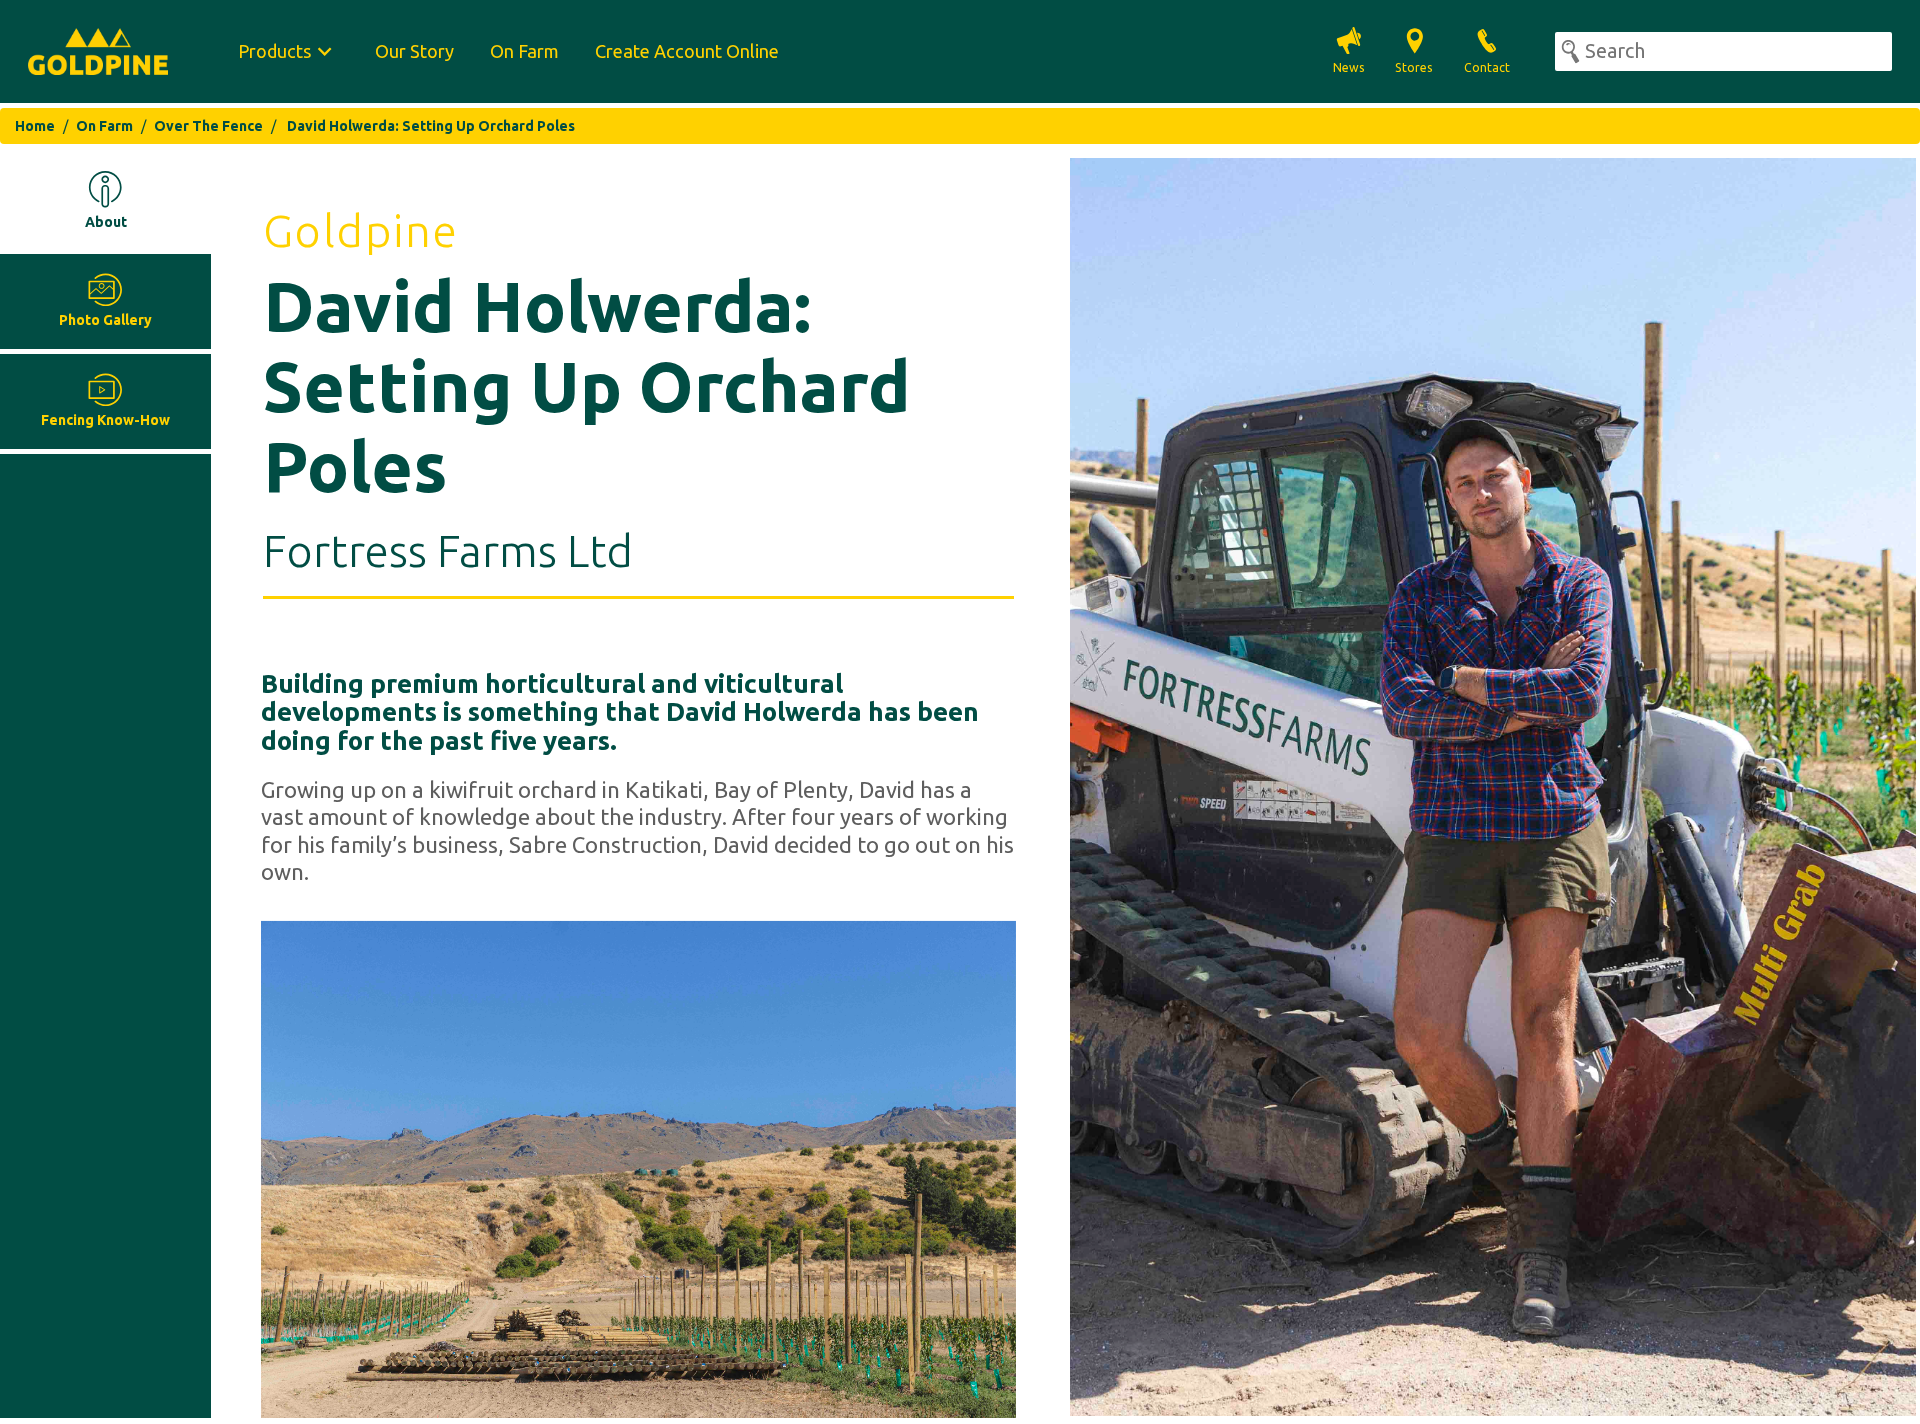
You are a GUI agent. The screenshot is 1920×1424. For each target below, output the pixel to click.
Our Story (414, 51)
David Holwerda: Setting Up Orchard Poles (431, 126)
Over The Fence (208, 126)
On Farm (524, 51)
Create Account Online (687, 51)
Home (35, 126)
